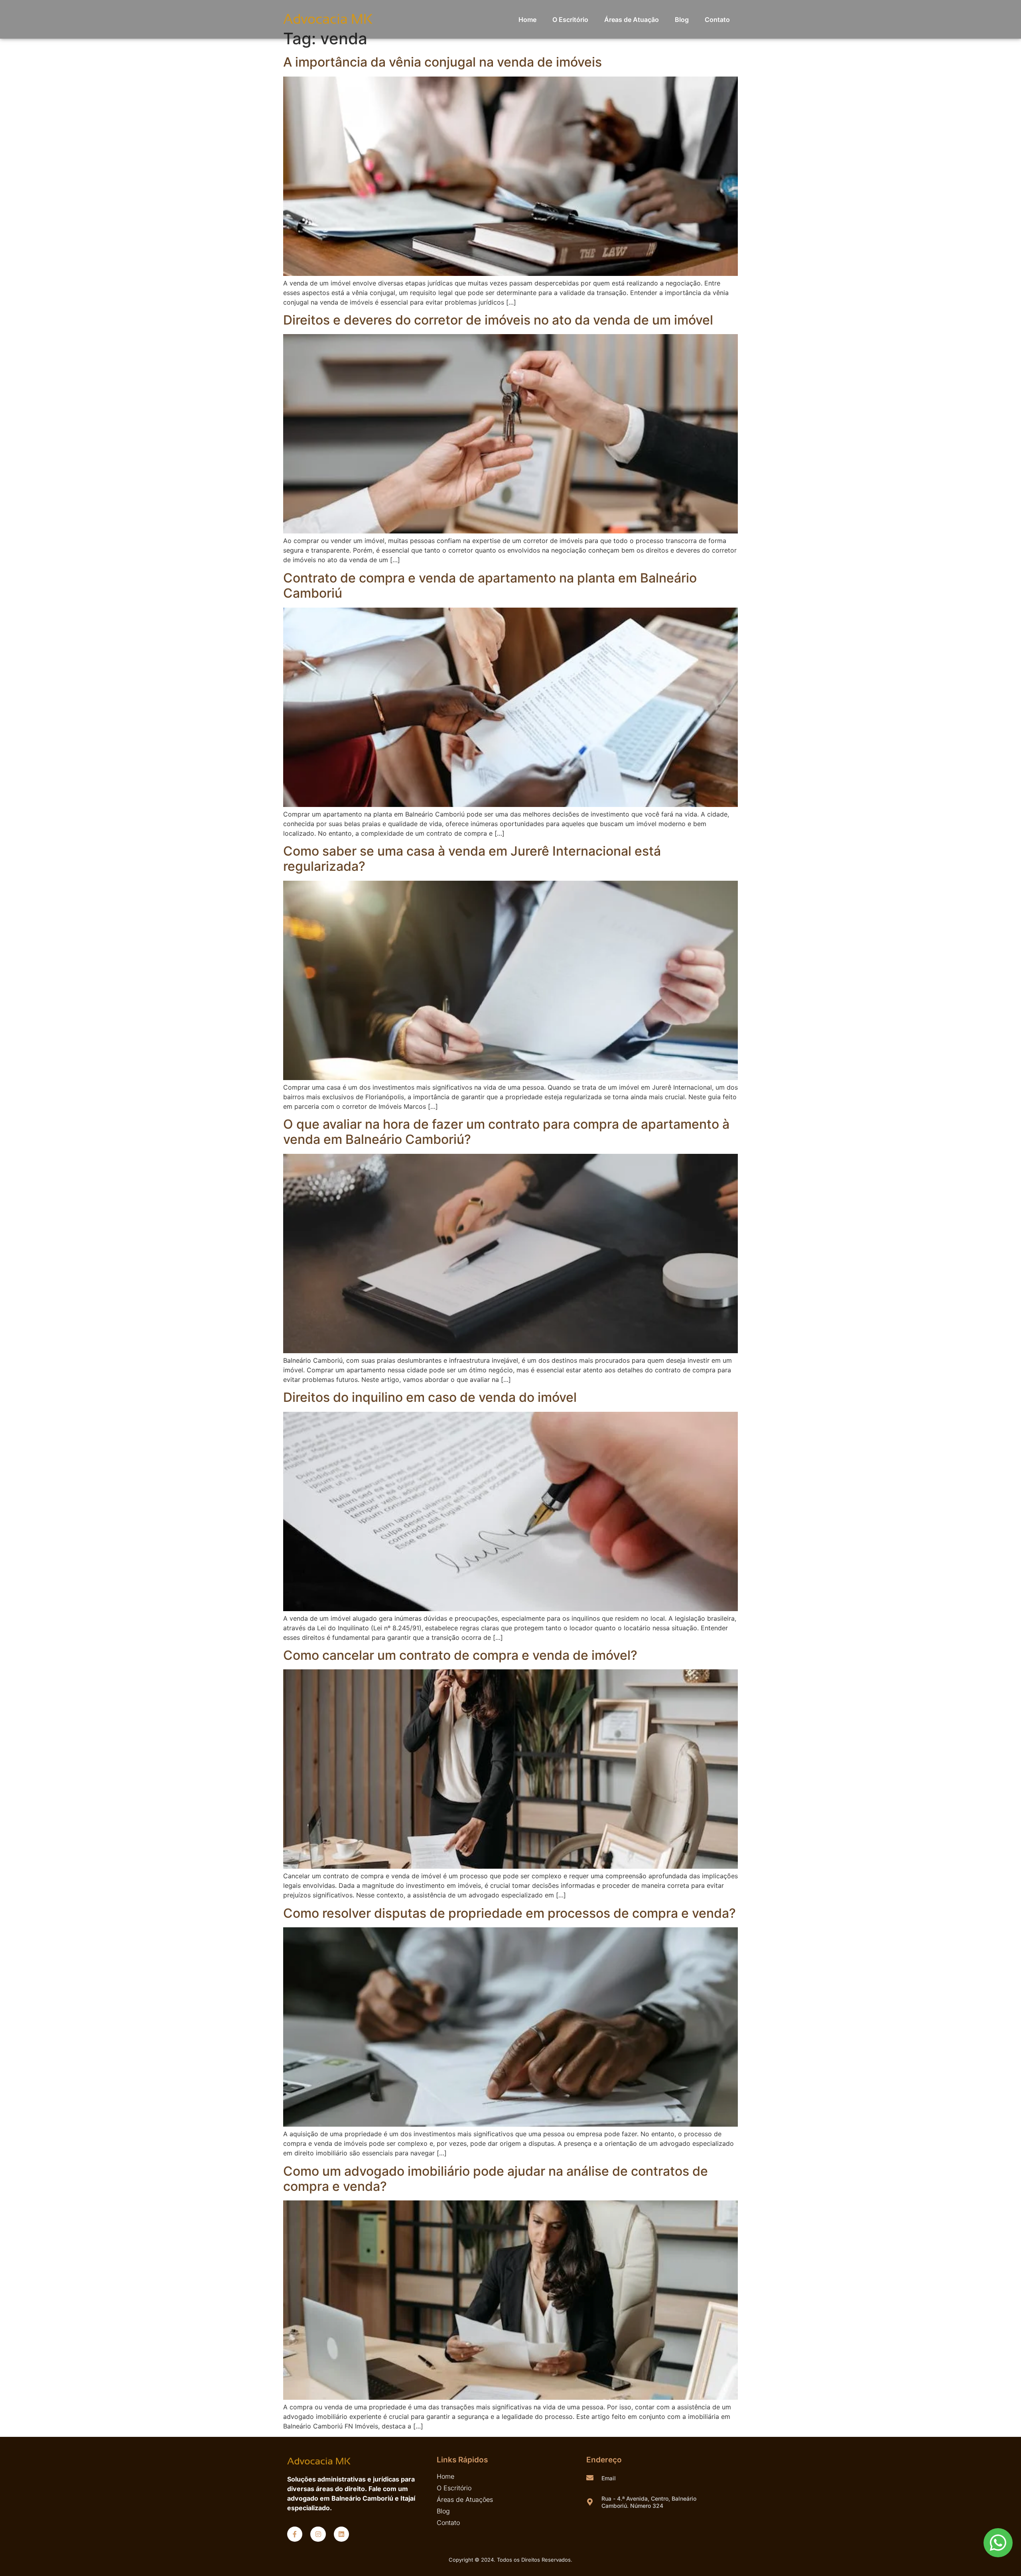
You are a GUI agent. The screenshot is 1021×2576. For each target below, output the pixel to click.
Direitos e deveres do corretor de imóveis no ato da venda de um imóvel (498, 320)
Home (527, 20)
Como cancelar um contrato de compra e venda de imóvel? (460, 1655)
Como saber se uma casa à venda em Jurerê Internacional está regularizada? (472, 859)
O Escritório (570, 20)
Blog (682, 20)
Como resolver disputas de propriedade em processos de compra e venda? (510, 1913)
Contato (717, 20)
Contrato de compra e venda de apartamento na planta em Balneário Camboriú (490, 585)
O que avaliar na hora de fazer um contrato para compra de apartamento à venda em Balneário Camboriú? (506, 1132)
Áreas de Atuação (632, 20)
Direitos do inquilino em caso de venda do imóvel (430, 1397)
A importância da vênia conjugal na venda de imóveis (442, 62)
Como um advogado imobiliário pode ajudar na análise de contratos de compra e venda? (496, 2179)
